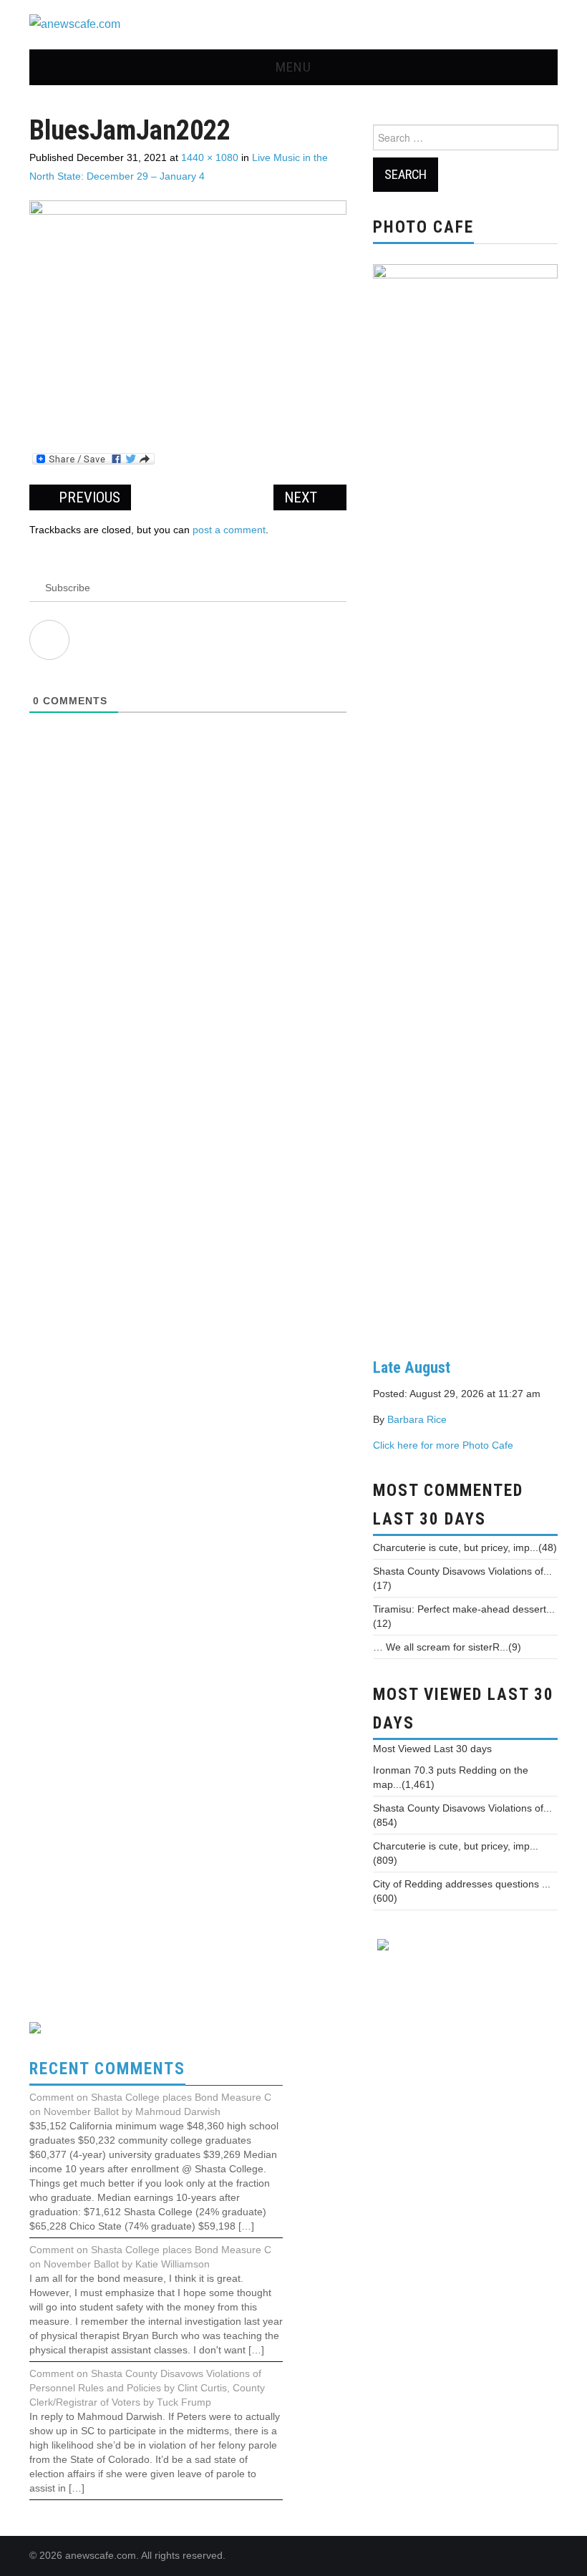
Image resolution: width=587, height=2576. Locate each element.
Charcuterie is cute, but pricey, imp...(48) (465, 1547)
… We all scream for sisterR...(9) (447, 1647)
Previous (88, 497)
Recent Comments (107, 2069)
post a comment (229, 530)
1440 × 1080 (210, 157)
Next (302, 497)
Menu (293, 67)
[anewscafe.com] (75, 24)
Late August (412, 1367)
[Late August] (465, 799)
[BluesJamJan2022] (188, 318)
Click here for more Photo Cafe (443, 1445)
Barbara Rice (417, 1419)
